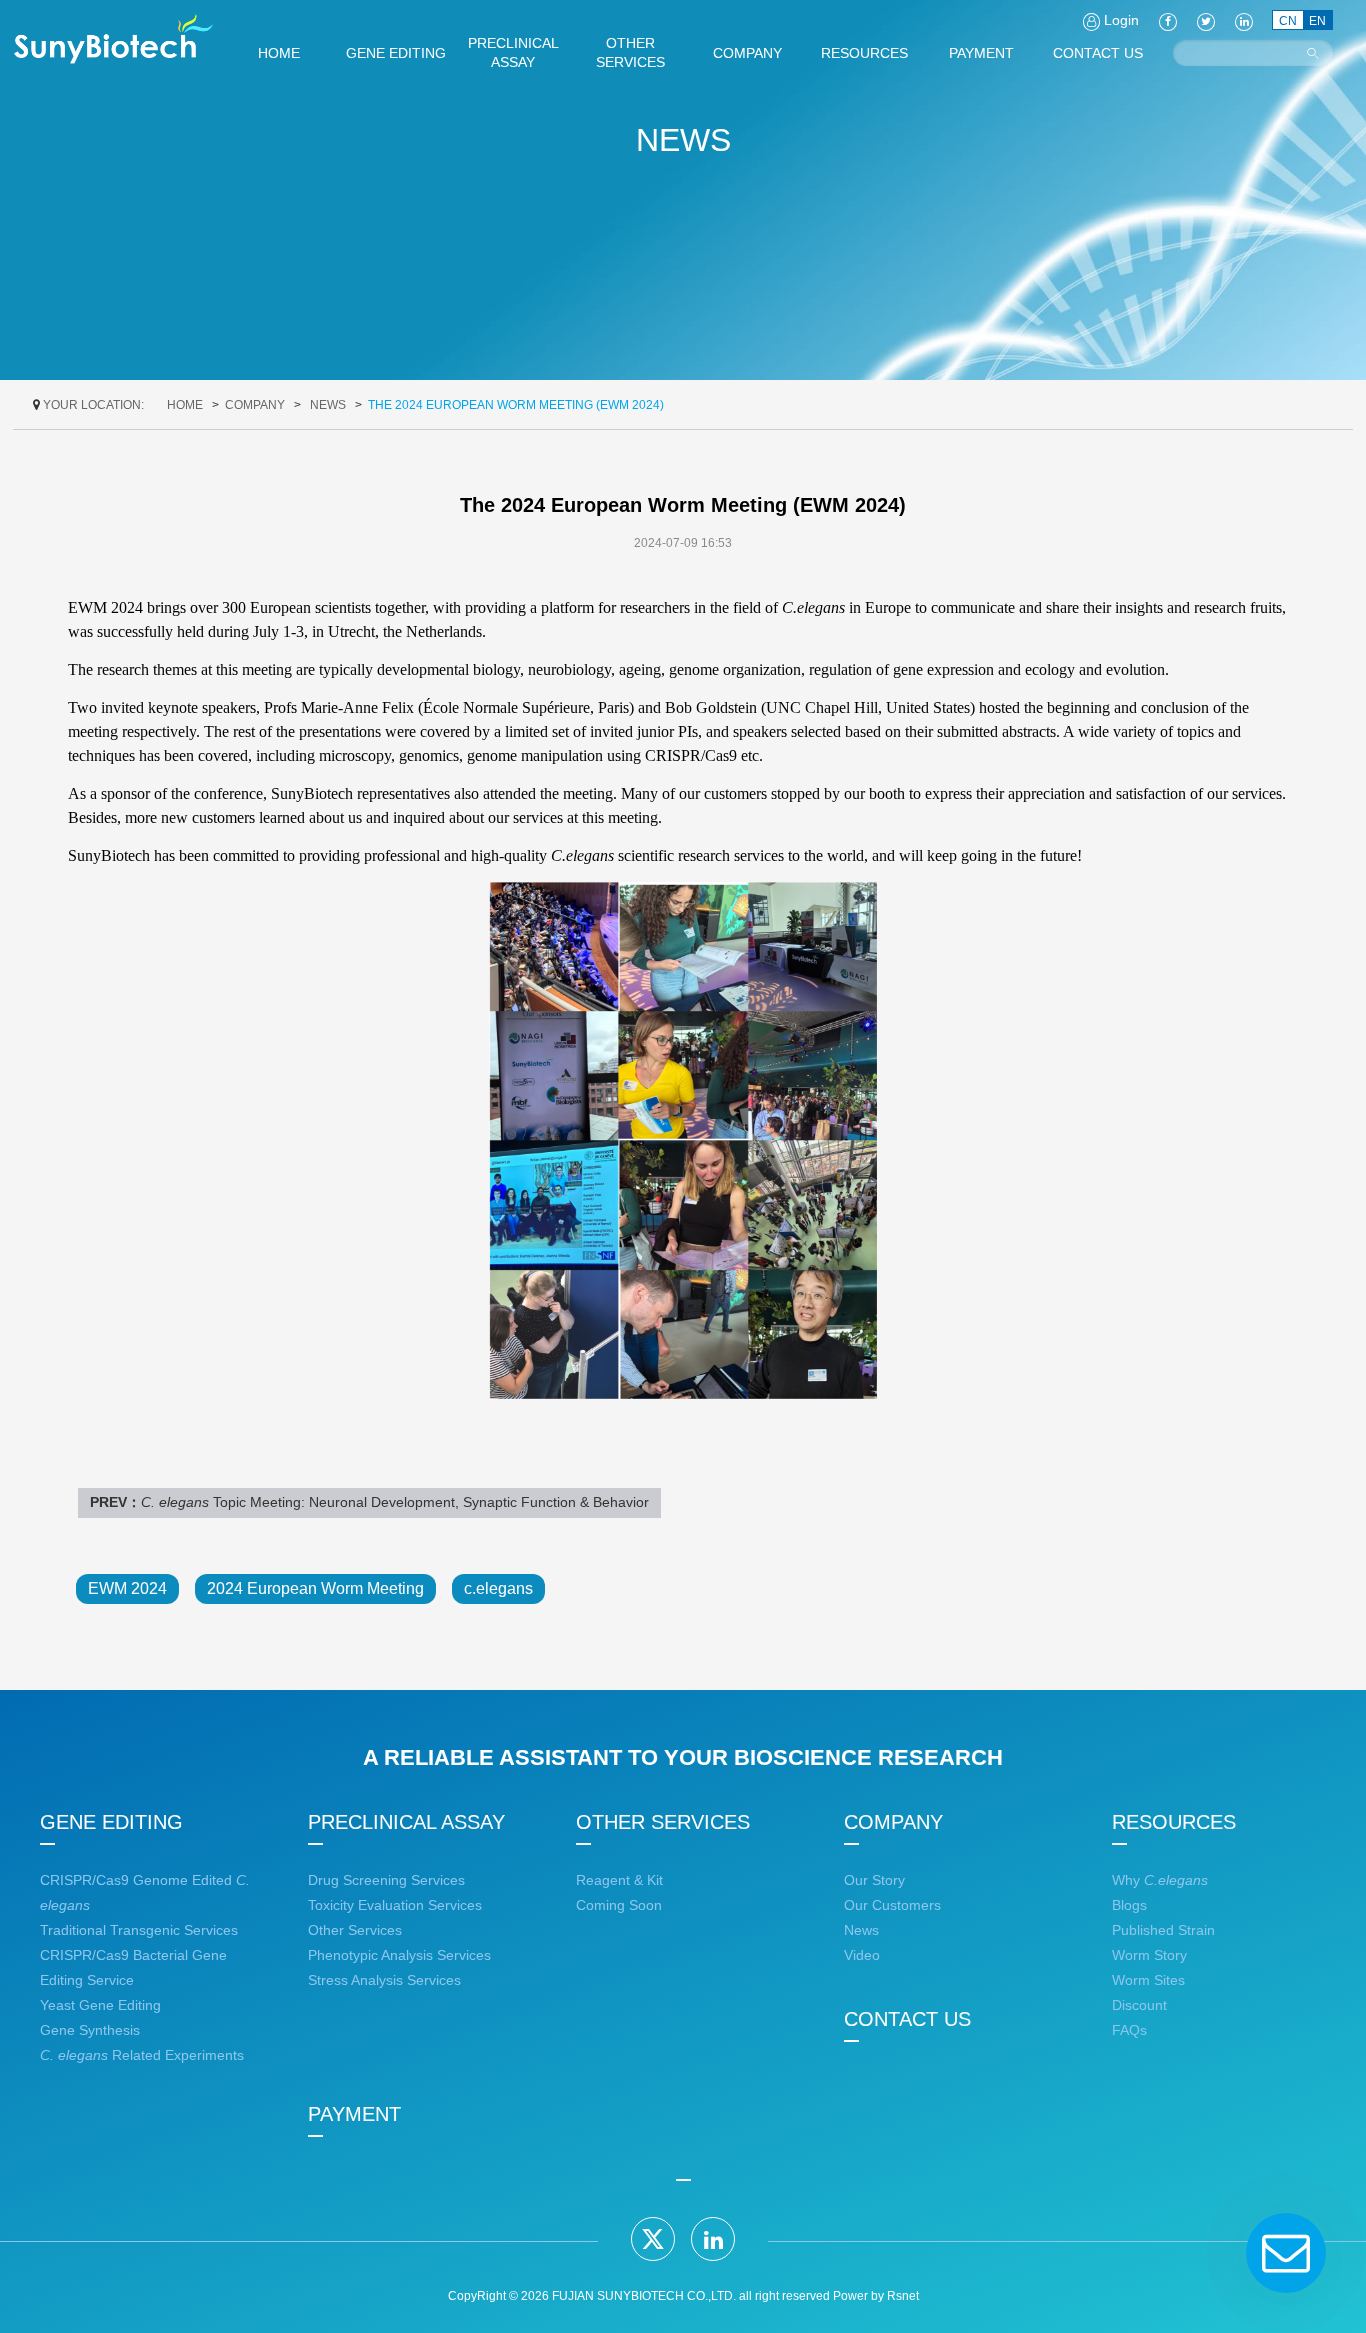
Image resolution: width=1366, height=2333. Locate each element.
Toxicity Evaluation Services (395, 1905)
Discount (1139, 2005)
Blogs (1129, 1905)
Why (1160, 1880)
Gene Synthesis (90, 2030)
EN (1317, 21)
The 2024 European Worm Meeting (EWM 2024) (516, 405)
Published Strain (1163, 1930)
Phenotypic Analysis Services (399, 1955)
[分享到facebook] (1168, 20)
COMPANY (255, 405)
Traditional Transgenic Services (139, 1930)
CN (1288, 21)
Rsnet (903, 2296)
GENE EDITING (111, 1822)
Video (862, 1955)
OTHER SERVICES (663, 1822)
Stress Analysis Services (384, 1980)
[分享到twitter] (653, 2239)
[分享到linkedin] (713, 2239)
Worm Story (1149, 1955)
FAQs (1129, 2030)
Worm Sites (1148, 1980)
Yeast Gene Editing (100, 2005)
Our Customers (892, 1905)
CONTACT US (907, 2019)
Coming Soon (619, 1905)
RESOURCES (1174, 1822)
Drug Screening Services (386, 1880)
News (328, 405)
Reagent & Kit (619, 1880)
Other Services (355, 1930)
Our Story (874, 1880)
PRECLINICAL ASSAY (406, 1822)
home (185, 405)
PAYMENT (354, 2114)
